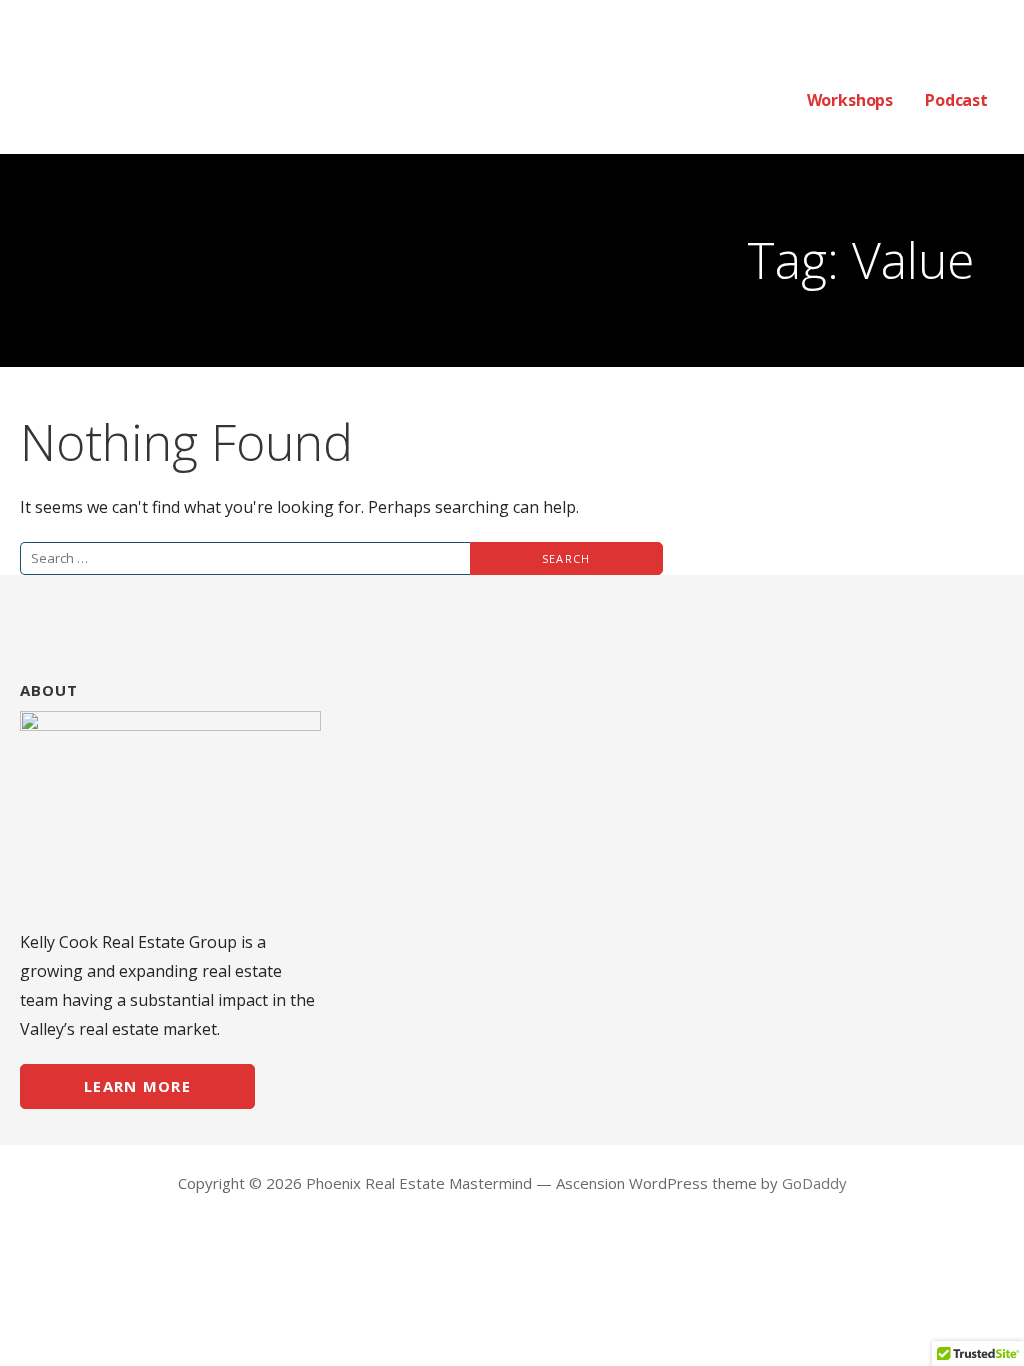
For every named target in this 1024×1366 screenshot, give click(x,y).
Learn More (137, 1086)
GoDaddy (814, 1183)
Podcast (956, 100)
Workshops (850, 100)
